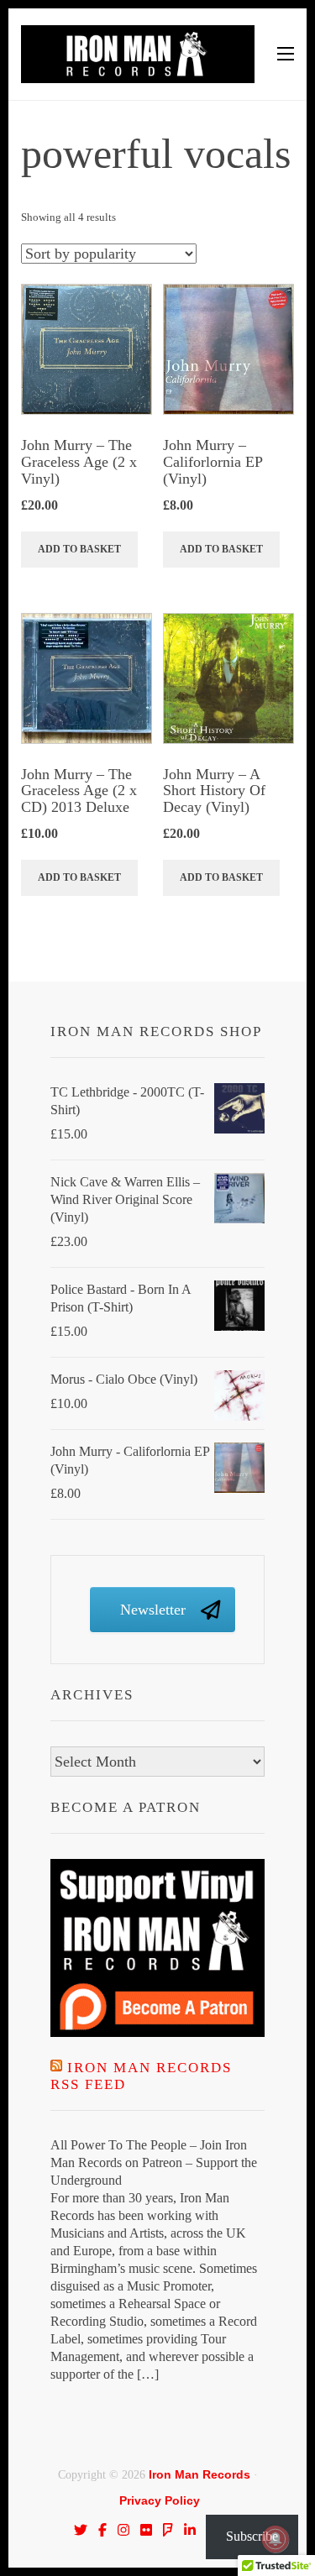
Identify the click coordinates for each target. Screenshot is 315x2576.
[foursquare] (168, 2530)
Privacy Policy (160, 2500)
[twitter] (81, 2530)
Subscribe (252, 2536)
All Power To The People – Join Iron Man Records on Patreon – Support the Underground (154, 2162)
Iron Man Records (199, 2474)
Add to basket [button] (79, 549)
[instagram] (123, 2530)
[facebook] (102, 2530)
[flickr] (146, 2530)
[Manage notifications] (276, 2539)
